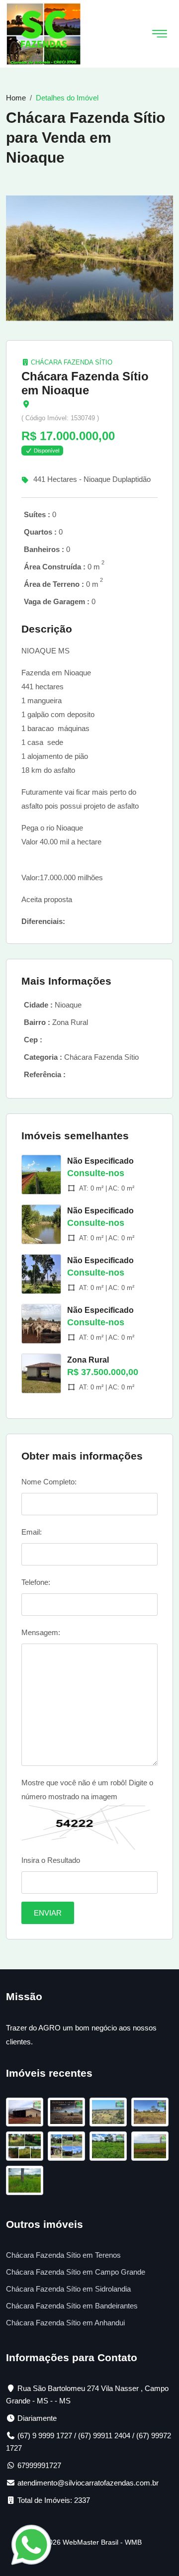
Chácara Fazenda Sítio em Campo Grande (76, 2272)
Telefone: (36, 1582)
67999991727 (39, 2465)
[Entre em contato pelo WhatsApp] (31, 2544)
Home (16, 98)
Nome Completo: (49, 1482)
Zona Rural (88, 1360)
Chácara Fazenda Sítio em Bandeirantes (72, 2306)
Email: (32, 1532)
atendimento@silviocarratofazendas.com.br (88, 2483)
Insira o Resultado (51, 1860)
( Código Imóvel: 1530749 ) (60, 418)
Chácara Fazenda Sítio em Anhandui (65, 2323)
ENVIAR (48, 1913)
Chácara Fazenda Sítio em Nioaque (85, 383)
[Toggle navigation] (160, 34)
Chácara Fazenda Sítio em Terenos (63, 2255)
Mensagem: (41, 1632)
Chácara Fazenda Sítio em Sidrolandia (68, 2289)
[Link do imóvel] (27, 2114)
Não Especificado (100, 1161)
